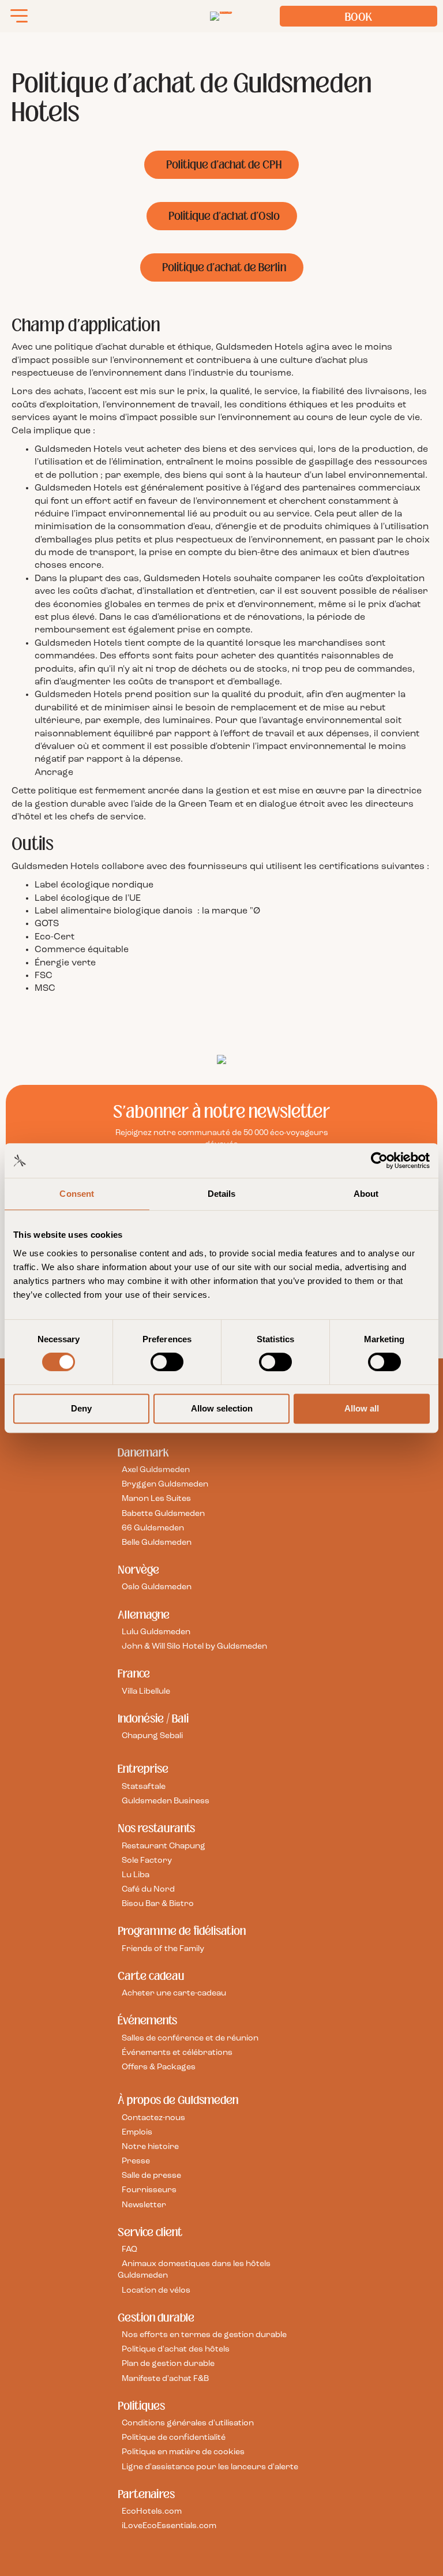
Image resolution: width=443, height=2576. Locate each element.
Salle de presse (151, 2176)
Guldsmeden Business (166, 1801)
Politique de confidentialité (174, 2438)
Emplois (137, 2133)
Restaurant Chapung (164, 1846)
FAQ (129, 2250)
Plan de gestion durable (168, 2364)
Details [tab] (222, 1194)
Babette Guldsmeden (163, 1514)
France (134, 1673)
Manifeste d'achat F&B (165, 2379)
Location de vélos (156, 2291)
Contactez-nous (153, 2118)
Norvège (138, 1570)
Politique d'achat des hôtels (176, 2350)
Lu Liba (136, 1875)
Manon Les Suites (156, 1499)
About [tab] (366, 1194)
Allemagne (144, 1615)
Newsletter (144, 2205)
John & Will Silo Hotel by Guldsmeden (194, 1647)
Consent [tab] (77, 1194)
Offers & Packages (159, 2067)
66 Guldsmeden (153, 1528)
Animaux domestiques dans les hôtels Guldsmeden (194, 2270)
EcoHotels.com (152, 2512)
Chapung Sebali (152, 1736)
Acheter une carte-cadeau (174, 1993)
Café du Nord (148, 1890)
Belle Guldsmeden (157, 1543)
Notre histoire (150, 2147)
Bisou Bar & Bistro (158, 1904)
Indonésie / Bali (153, 1718)
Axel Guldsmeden (156, 1470)
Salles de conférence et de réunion (190, 2038)
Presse (136, 2161)
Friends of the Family (163, 1949)
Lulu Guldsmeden (156, 1632)
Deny (81, 1408)
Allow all (362, 1408)
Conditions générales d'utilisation (188, 2423)
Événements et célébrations (177, 2053)
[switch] (167, 1362)
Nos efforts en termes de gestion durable (204, 2335)
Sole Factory (147, 1861)
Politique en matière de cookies (183, 2452)
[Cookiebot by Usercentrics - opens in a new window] (379, 1160)
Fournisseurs (149, 2190)
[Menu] (19, 16)
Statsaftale (144, 1787)
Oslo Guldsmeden (157, 1587)
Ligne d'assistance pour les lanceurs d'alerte (210, 2467)
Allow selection (222, 1408)
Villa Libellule (146, 1692)
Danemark (143, 1452)
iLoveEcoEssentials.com (169, 2526)
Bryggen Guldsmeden (165, 1484)
